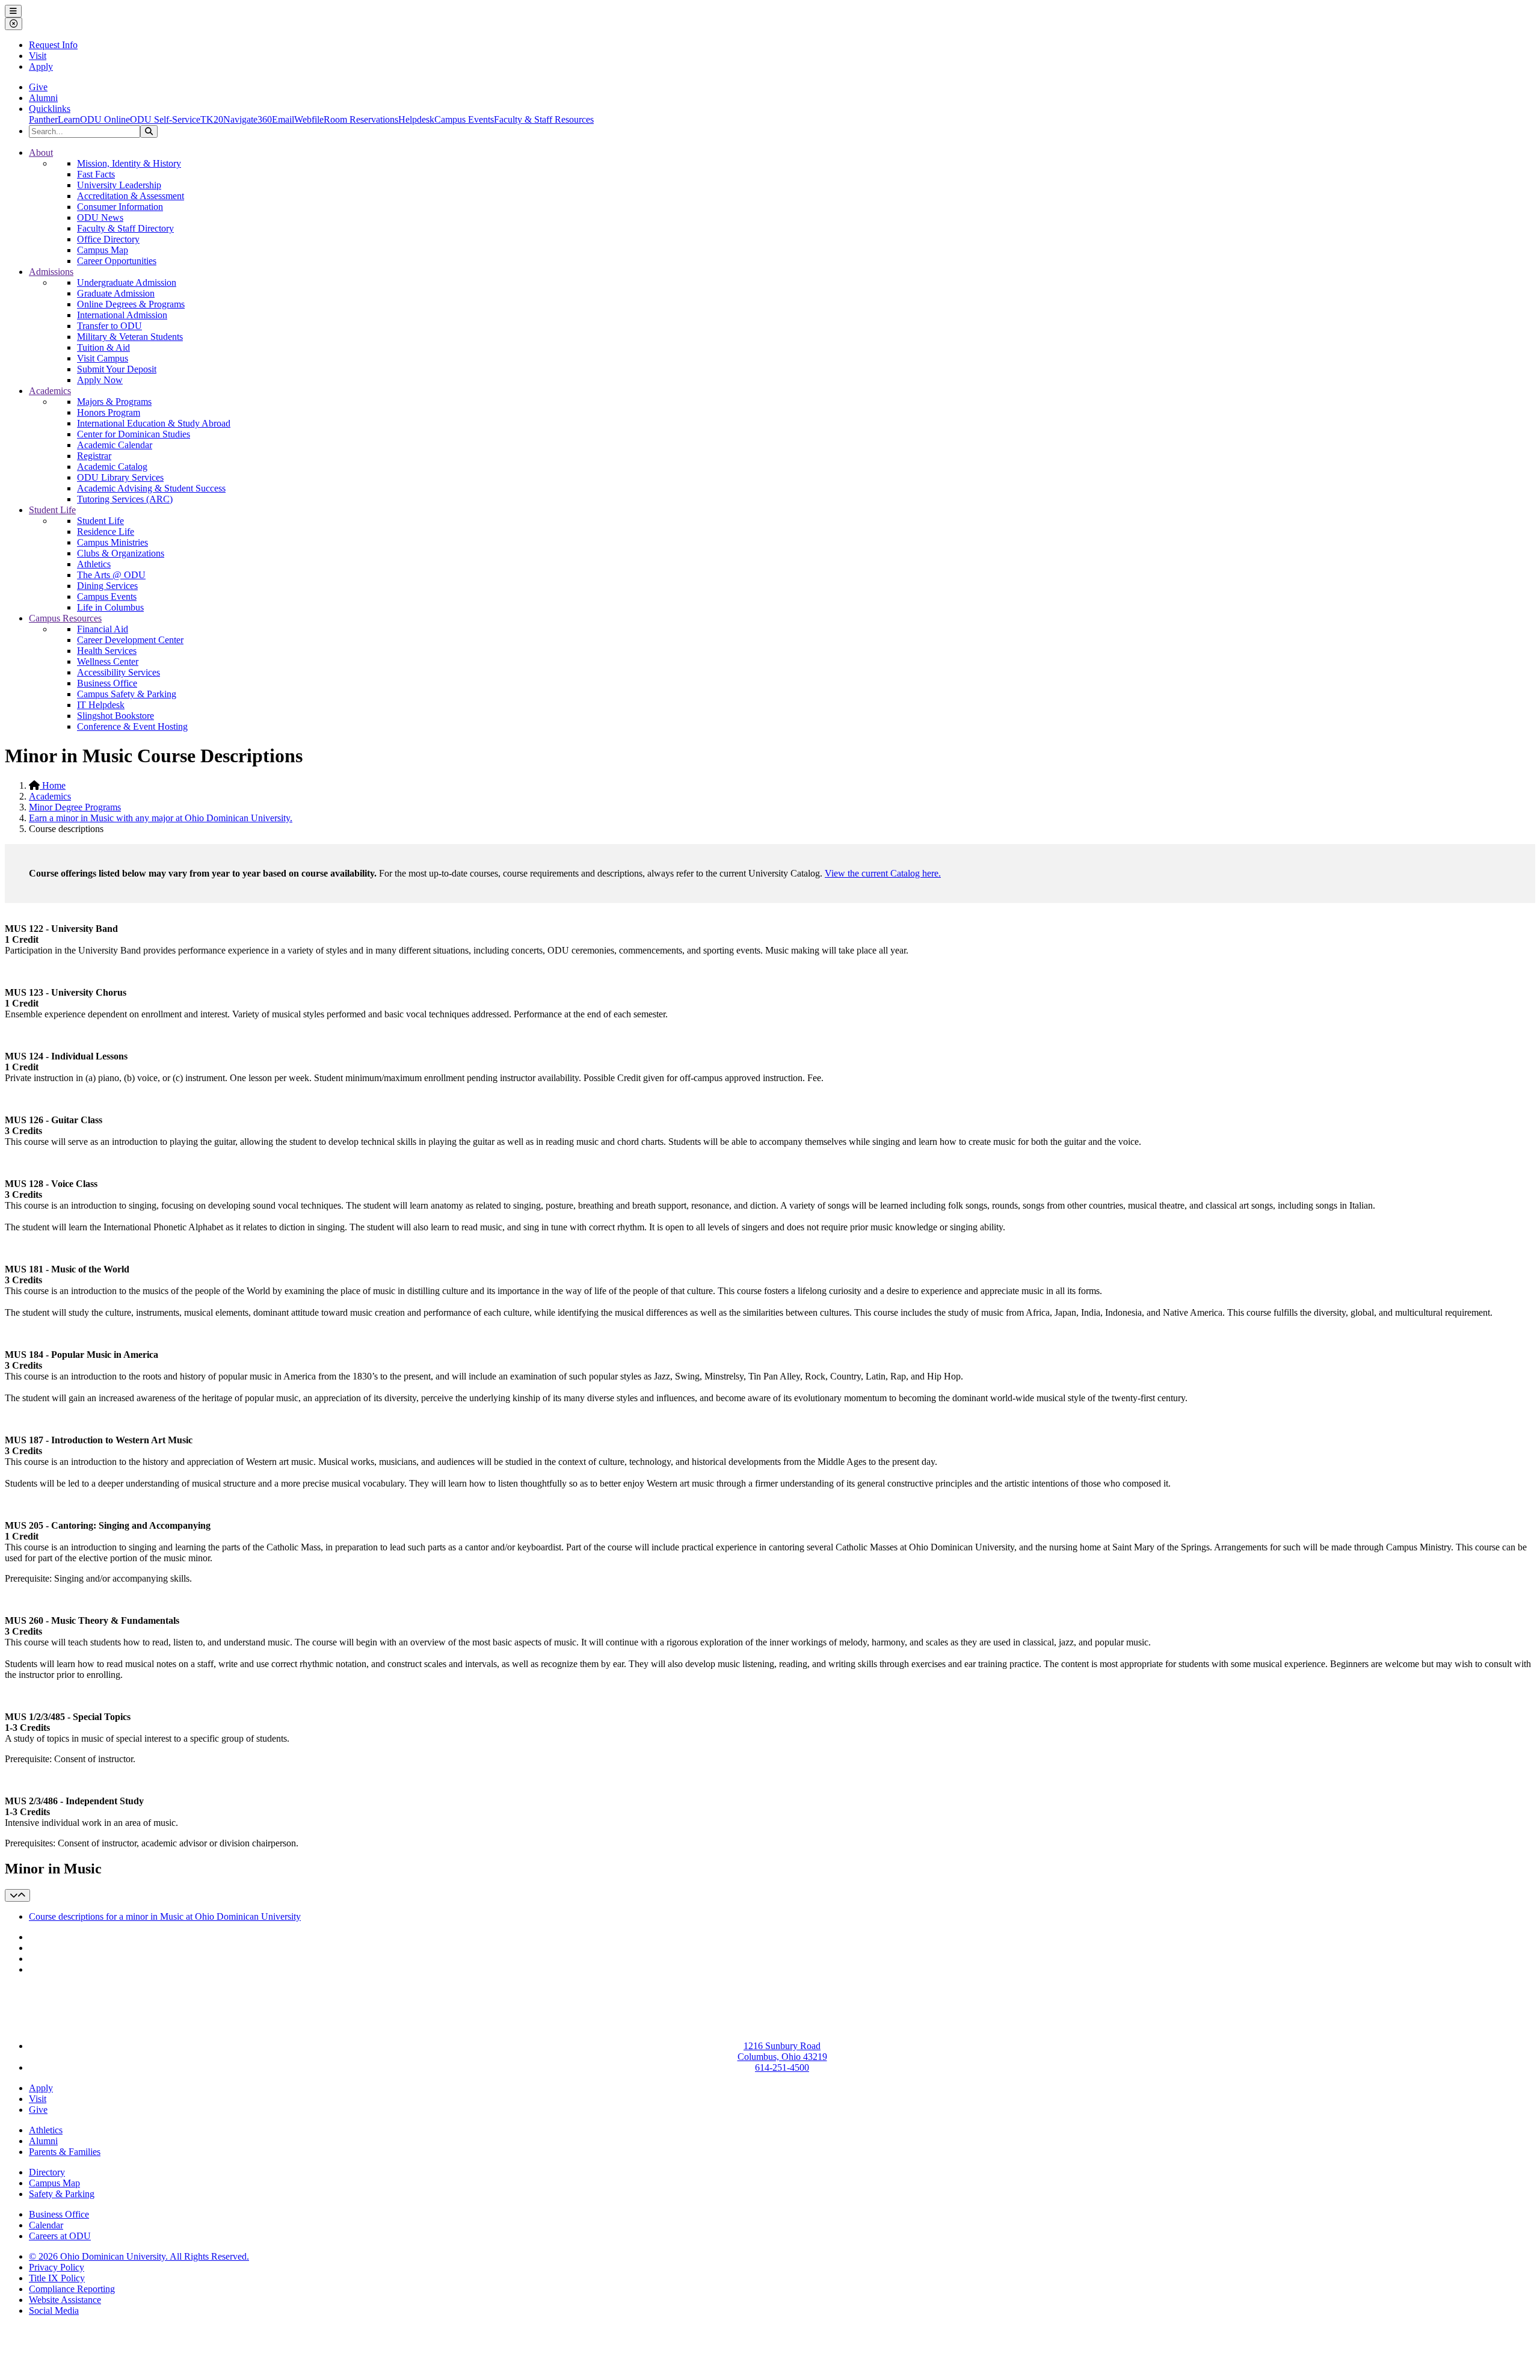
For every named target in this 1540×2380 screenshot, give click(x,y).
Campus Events (464, 119)
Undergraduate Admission (127, 282)
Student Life (52, 510)
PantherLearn (54, 119)
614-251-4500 (782, 2067)
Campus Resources (65, 618)
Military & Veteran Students (130, 337)
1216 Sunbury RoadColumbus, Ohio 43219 (782, 2051)
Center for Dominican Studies (134, 434)
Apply (41, 66)
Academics (50, 391)
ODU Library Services (120, 477)
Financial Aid (103, 629)
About (41, 153)
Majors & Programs (114, 402)
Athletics (94, 564)
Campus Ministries (112, 542)
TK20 (212, 119)
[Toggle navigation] (17, 1895)
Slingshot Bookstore (115, 716)
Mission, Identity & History (129, 163)
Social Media (54, 2311)
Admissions (51, 272)
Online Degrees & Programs (131, 304)
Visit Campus (103, 358)
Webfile (309, 119)
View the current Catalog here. (883, 873)
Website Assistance (65, 2300)
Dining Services (107, 586)
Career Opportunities (117, 261)
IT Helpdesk (101, 705)
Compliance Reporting (72, 2289)
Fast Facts (96, 174)
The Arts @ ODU (111, 575)
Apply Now (100, 380)
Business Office (107, 683)
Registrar (94, 456)
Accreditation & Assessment (131, 196)
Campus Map (103, 250)
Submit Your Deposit (117, 369)
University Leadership (119, 185)
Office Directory (108, 239)
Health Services (107, 651)
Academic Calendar (115, 445)
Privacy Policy (57, 2267)
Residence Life (106, 532)
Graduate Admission (116, 293)
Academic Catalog (112, 467)
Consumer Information (120, 207)
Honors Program (109, 412)
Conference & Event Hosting (132, 726)
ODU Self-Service (165, 119)
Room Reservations (361, 119)
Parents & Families (65, 2152)
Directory (47, 2172)
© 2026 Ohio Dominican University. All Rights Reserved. (139, 2256)
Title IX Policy (57, 2278)
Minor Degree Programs (75, 807)
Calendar (46, 2225)
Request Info (53, 45)
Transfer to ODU (109, 326)
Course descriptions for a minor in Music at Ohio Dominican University (165, 1916)
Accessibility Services (119, 672)
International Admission (122, 315)
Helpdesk (416, 119)
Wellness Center (108, 661)
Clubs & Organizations (121, 553)
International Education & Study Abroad (154, 423)
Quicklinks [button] (50, 109)
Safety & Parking (62, 2194)
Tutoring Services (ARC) (125, 499)
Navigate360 (248, 119)
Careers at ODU (60, 2236)
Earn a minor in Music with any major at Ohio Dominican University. (161, 818)
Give (38, 87)
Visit (38, 56)
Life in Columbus (110, 607)
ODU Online (105, 119)
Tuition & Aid (103, 347)
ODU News (100, 217)
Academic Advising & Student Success (151, 488)
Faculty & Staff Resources (544, 119)
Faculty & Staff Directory (125, 228)
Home (53, 785)
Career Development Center (130, 640)
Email (283, 119)
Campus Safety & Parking (127, 694)
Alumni (43, 98)
